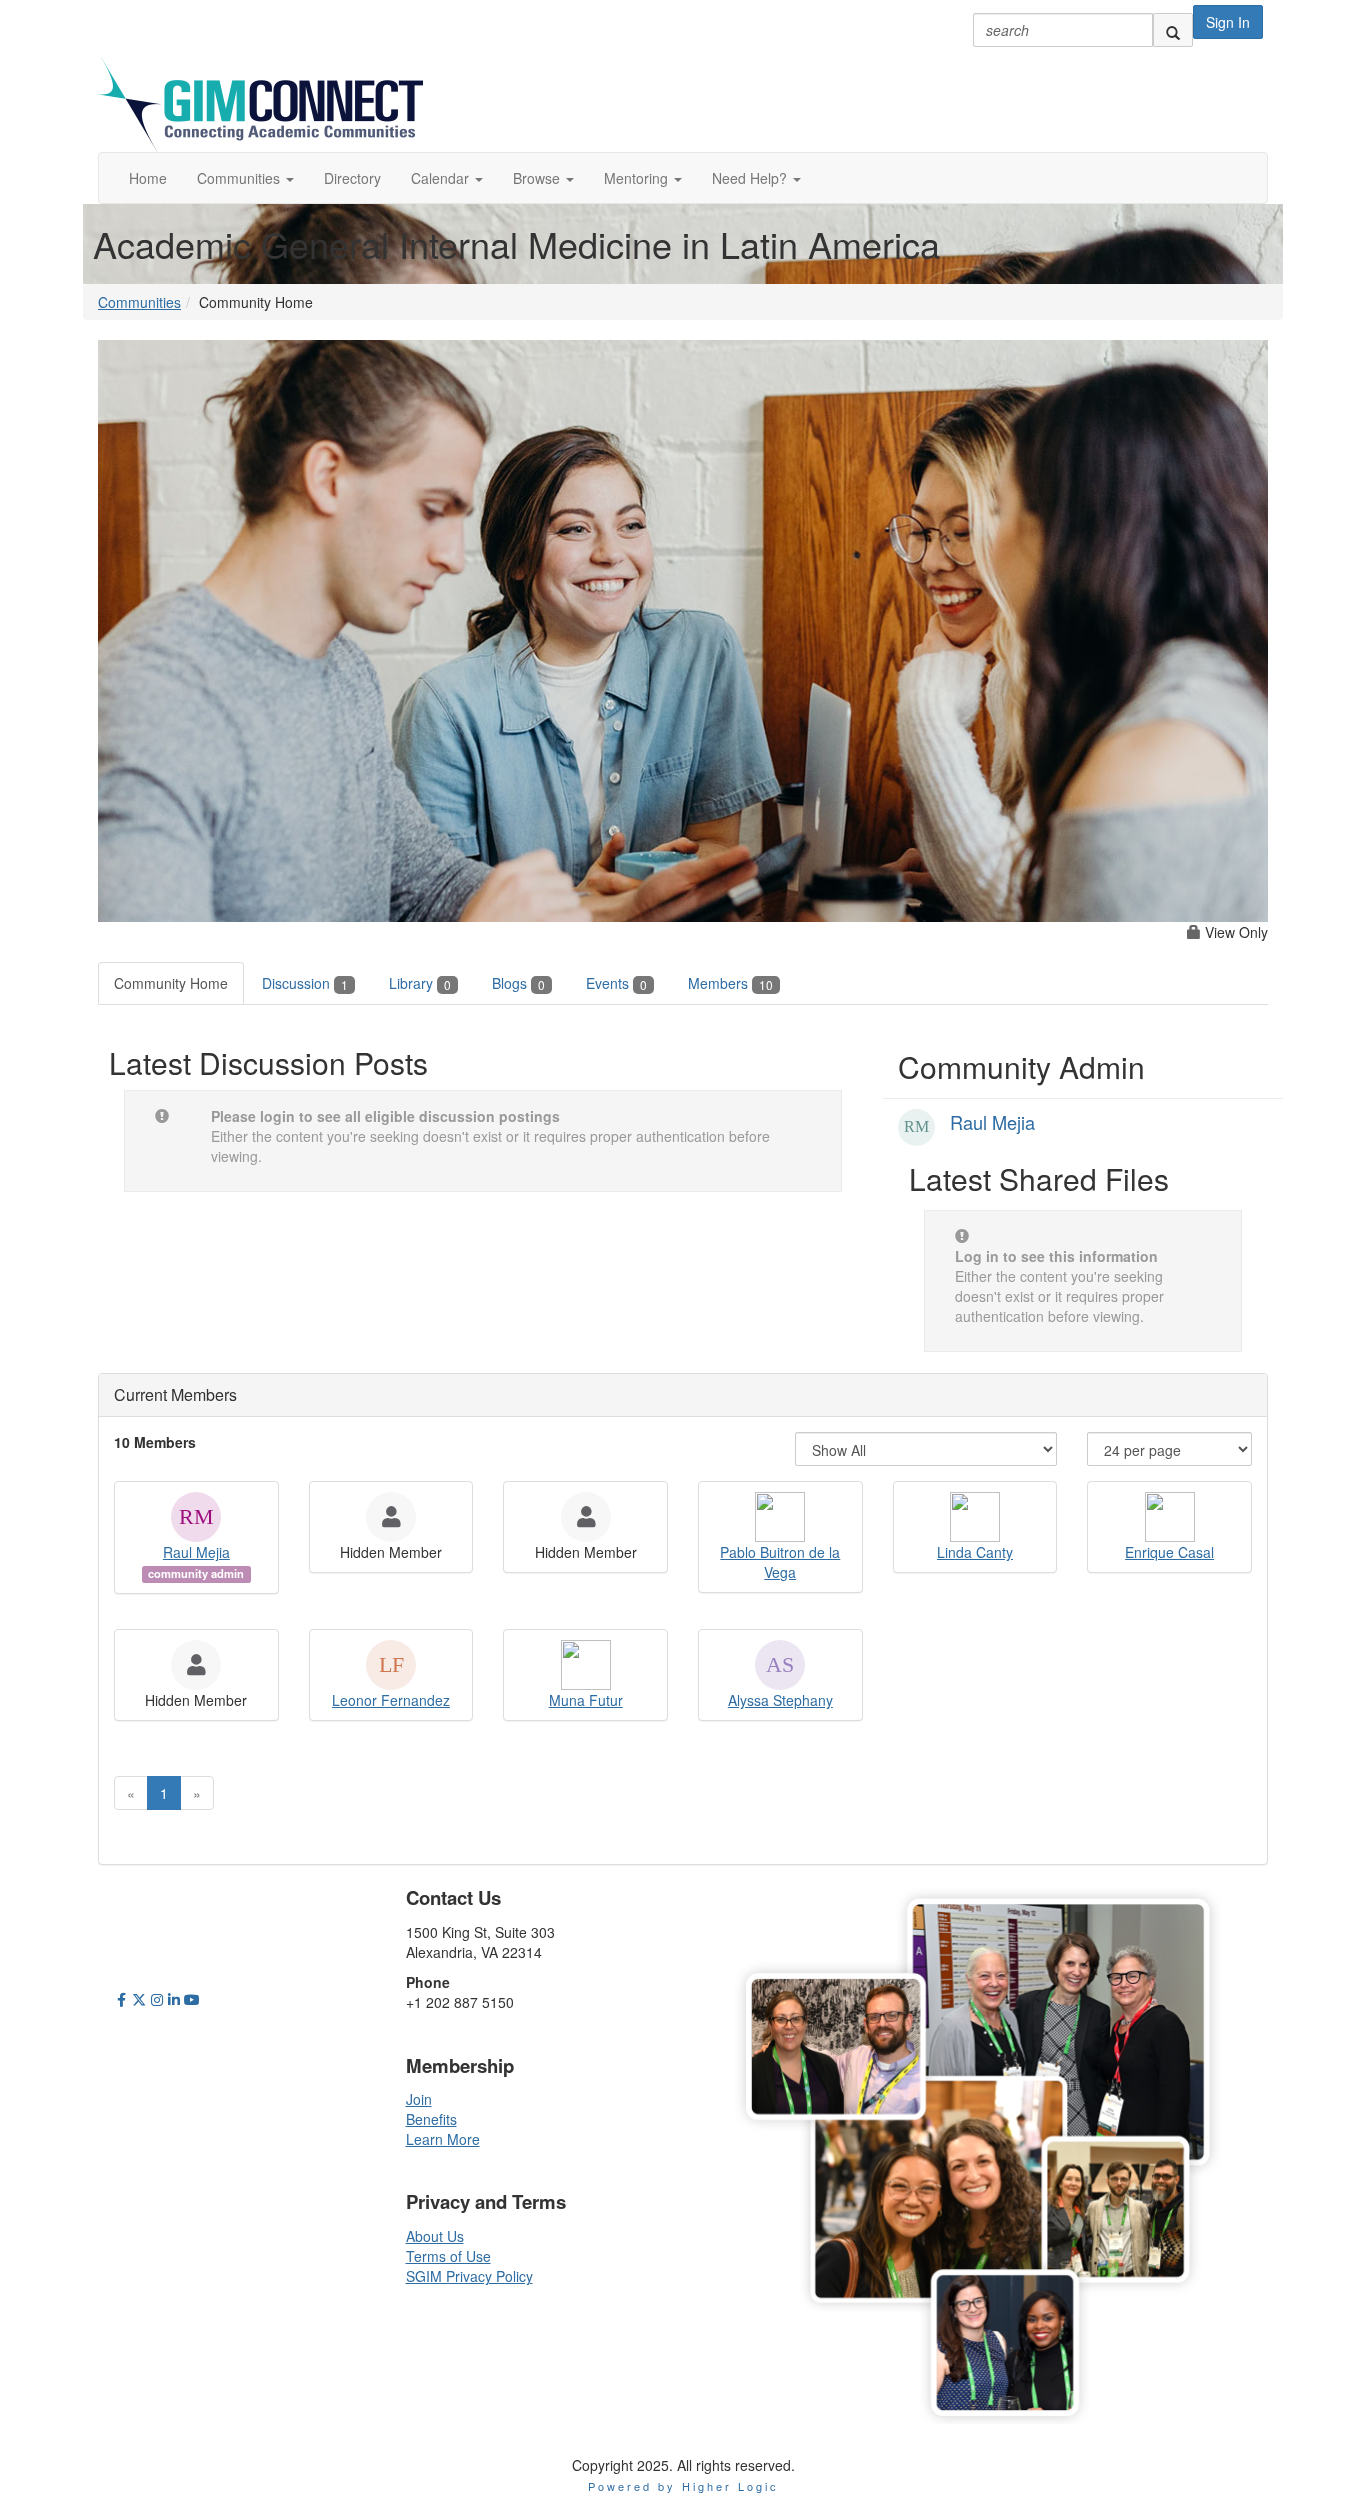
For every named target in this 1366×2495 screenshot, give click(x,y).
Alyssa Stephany (780, 1700)
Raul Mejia (992, 1122)
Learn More (443, 2139)
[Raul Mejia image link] (916, 1127)
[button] (245, 178)
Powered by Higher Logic (683, 2486)
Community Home (171, 983)
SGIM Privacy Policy (469, 2276)
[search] (1173, 30)
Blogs (518, 983)
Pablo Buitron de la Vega (780, 1562)
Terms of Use (448, 2256)
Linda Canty (975, 1552)
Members (730, 983)
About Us (435, 2236)
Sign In (1228, 22)
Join (419, 2099)
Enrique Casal (1169, 1552)
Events (616, 983)
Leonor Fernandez (391, 1700)
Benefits (431, 2119)
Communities (139, 302)
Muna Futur (586, 1700)
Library (420, 983)
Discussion (305, 983)
